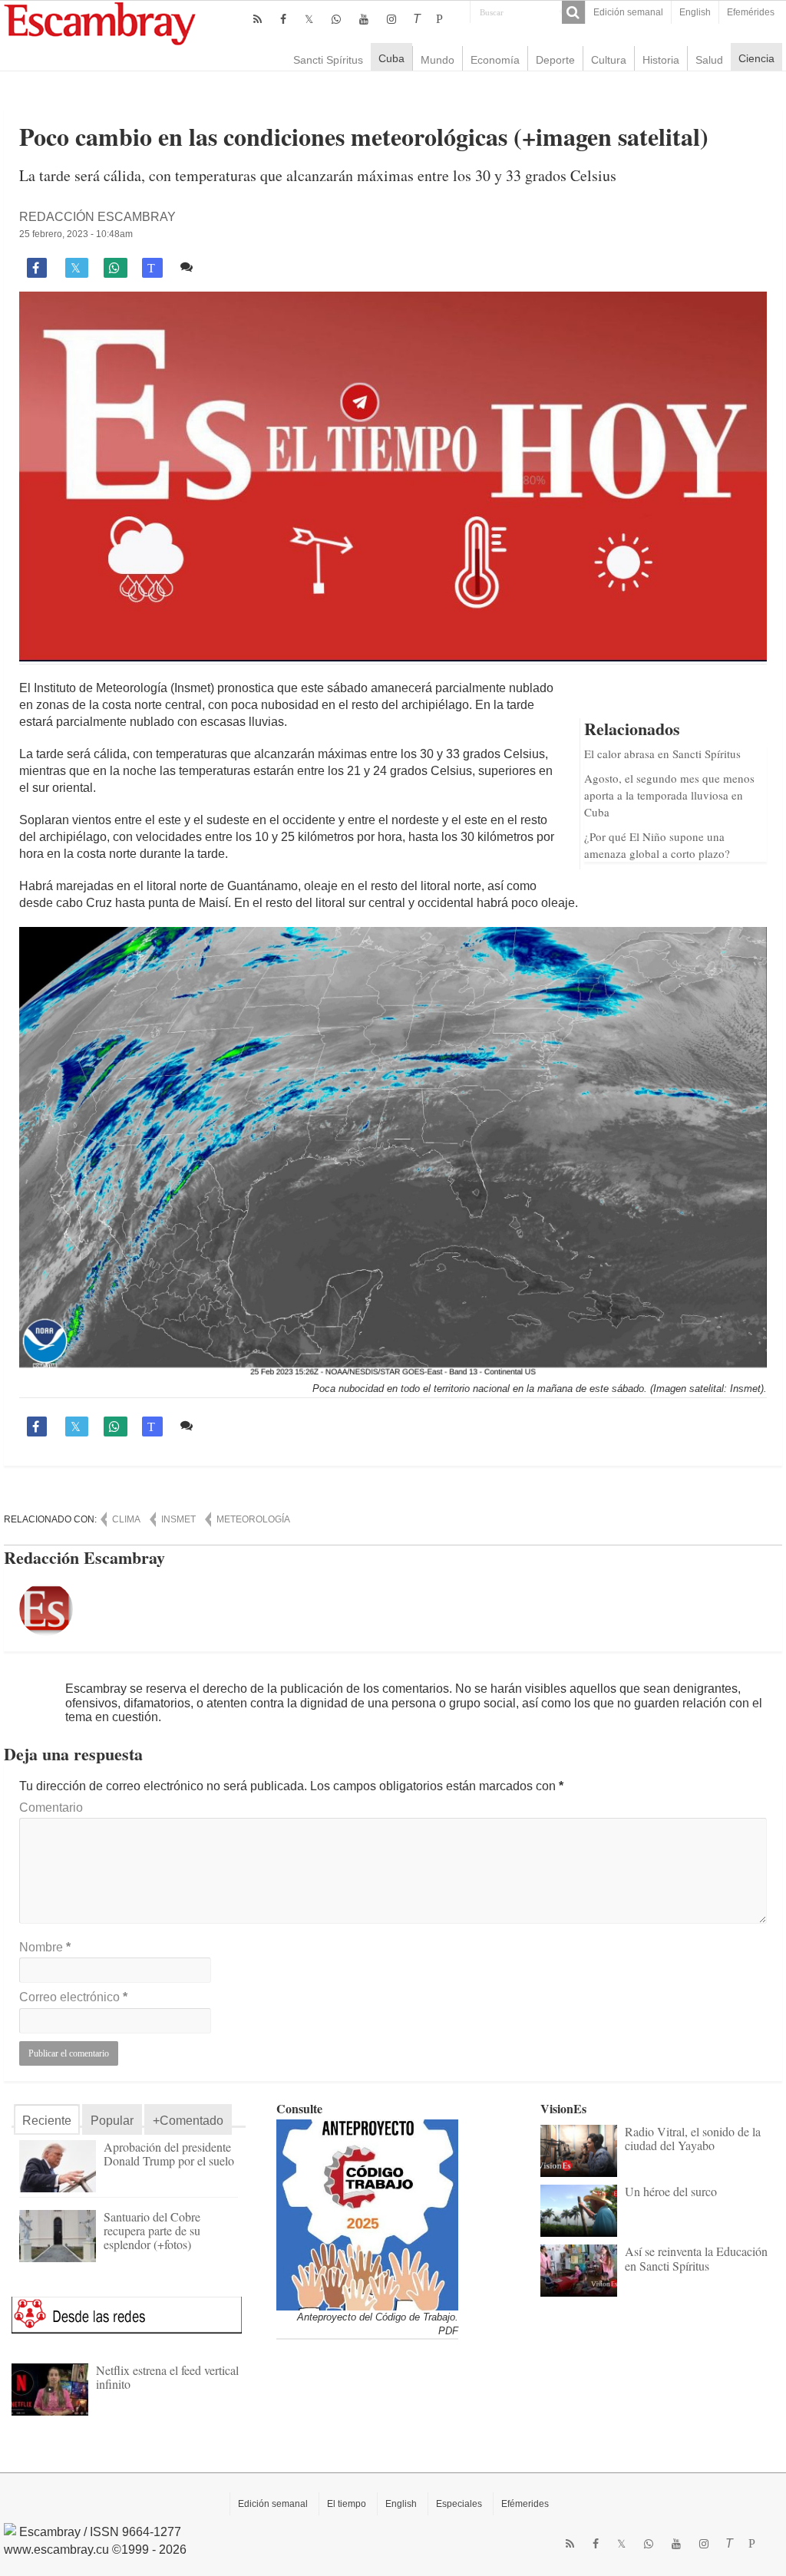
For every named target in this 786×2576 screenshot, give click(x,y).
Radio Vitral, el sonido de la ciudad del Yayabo (693, 2138)
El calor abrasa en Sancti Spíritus (662, 754)
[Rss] (258, 19)
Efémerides (525, 2504)
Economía (495, 60)
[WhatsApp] (336, 19)
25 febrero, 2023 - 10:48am (76, 234)
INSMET (178, 1519)
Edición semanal (628, 12)
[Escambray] (100, 23)
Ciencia (756, 58)
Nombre (45, 1947)
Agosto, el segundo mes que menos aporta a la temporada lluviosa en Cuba (669, 795)
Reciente (47, 2121)
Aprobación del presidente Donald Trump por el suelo (169, 2154)
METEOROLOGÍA (253, 1519)
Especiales (459, 2504)
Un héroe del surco (671, 2191)
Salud (709, 60)
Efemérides (751, 12)
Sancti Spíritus (328, 60)
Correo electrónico (73, 1997)
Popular (112, 2121)
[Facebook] (283, 19)
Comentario (51, 1807)
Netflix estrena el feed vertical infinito (167, 2377)
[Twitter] (309, 19)
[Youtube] (364, 19)
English (695, 12)
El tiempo (347, 2504)
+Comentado (188, 2121)
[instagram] (391, 19)
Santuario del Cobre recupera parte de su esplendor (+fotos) (152, 2230)
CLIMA (126, 1519)
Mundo (438, 60)
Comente (223, 267)
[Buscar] (573, 12)
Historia (661, 60)
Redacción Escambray (97, 217)
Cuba (391, 58)
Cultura (609, 60)
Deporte (555, 60)
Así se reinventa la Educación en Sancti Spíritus (696, 2258)
